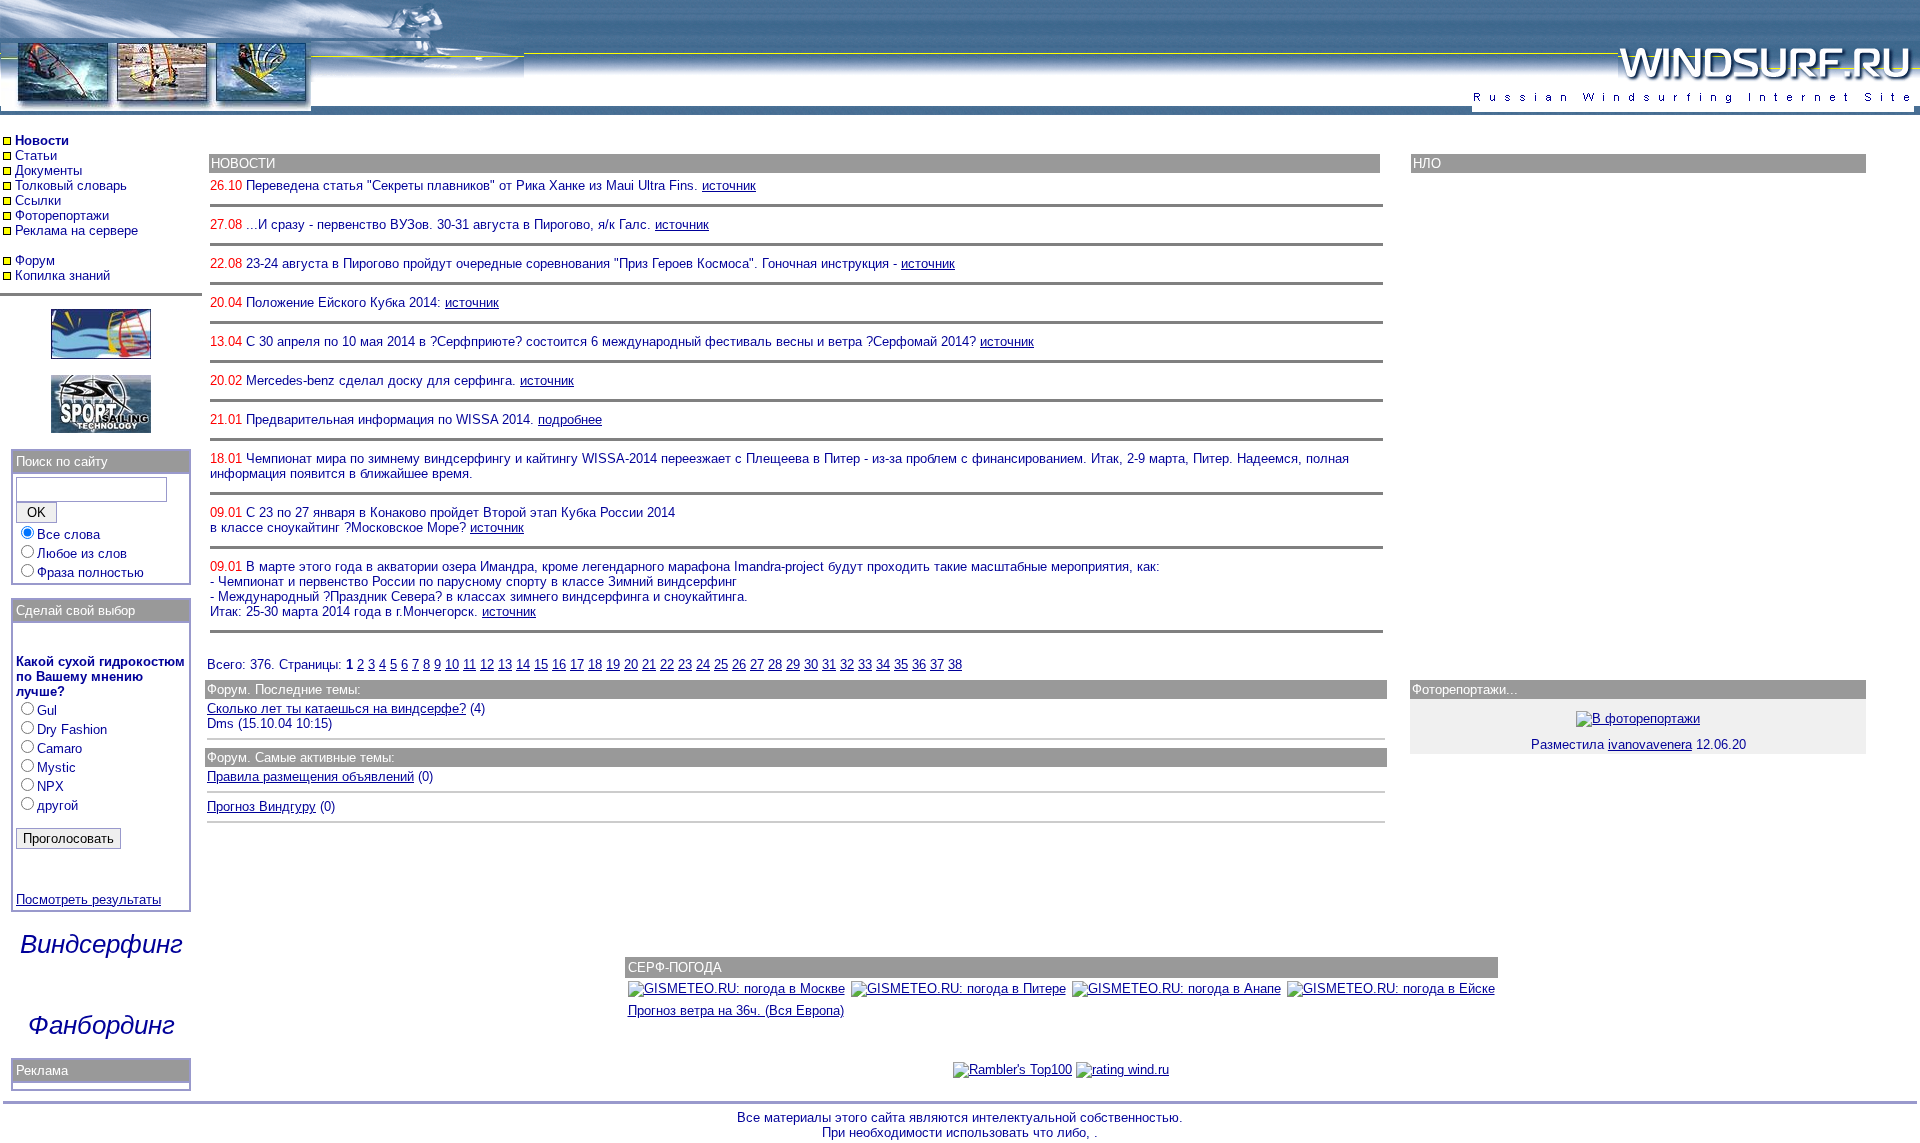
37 (937, 664)
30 (811, 664)
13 (505, 664)
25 (721, 664)
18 (595, 664)
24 (703, 664)
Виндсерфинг (101, 944)
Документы (48, 170)
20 (631, 664)
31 (829, 664)
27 (757, 664)
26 (739, 664)
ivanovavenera (1650, 744)
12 (487, 664)
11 (469, 664)
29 (793, 664)
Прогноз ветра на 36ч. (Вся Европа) (736, 1010)
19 (613, 664)
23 (685, 664)
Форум (35, 260)
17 (577, 664)
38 (955, 664)
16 (559, 664)
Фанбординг (101, 1025)
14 (523, 664)
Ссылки (38, 200)
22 (667, 664)
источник (729, 185)
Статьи (36, 155)
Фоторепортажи (62, 215)
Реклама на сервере (76, 230)
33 (865, 664)
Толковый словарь (71, 185)
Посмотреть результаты (88, 899)
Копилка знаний (62, 275)
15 (541, 664)
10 (452, 664)
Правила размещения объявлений (310, 776)
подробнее (570, 419)
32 (847, 664)
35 (901, 664)
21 (649, 664)
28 (775, 664)
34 (883, 664)
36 (919, 664)
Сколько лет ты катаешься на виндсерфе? (336, 708)
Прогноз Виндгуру (261, 806)
